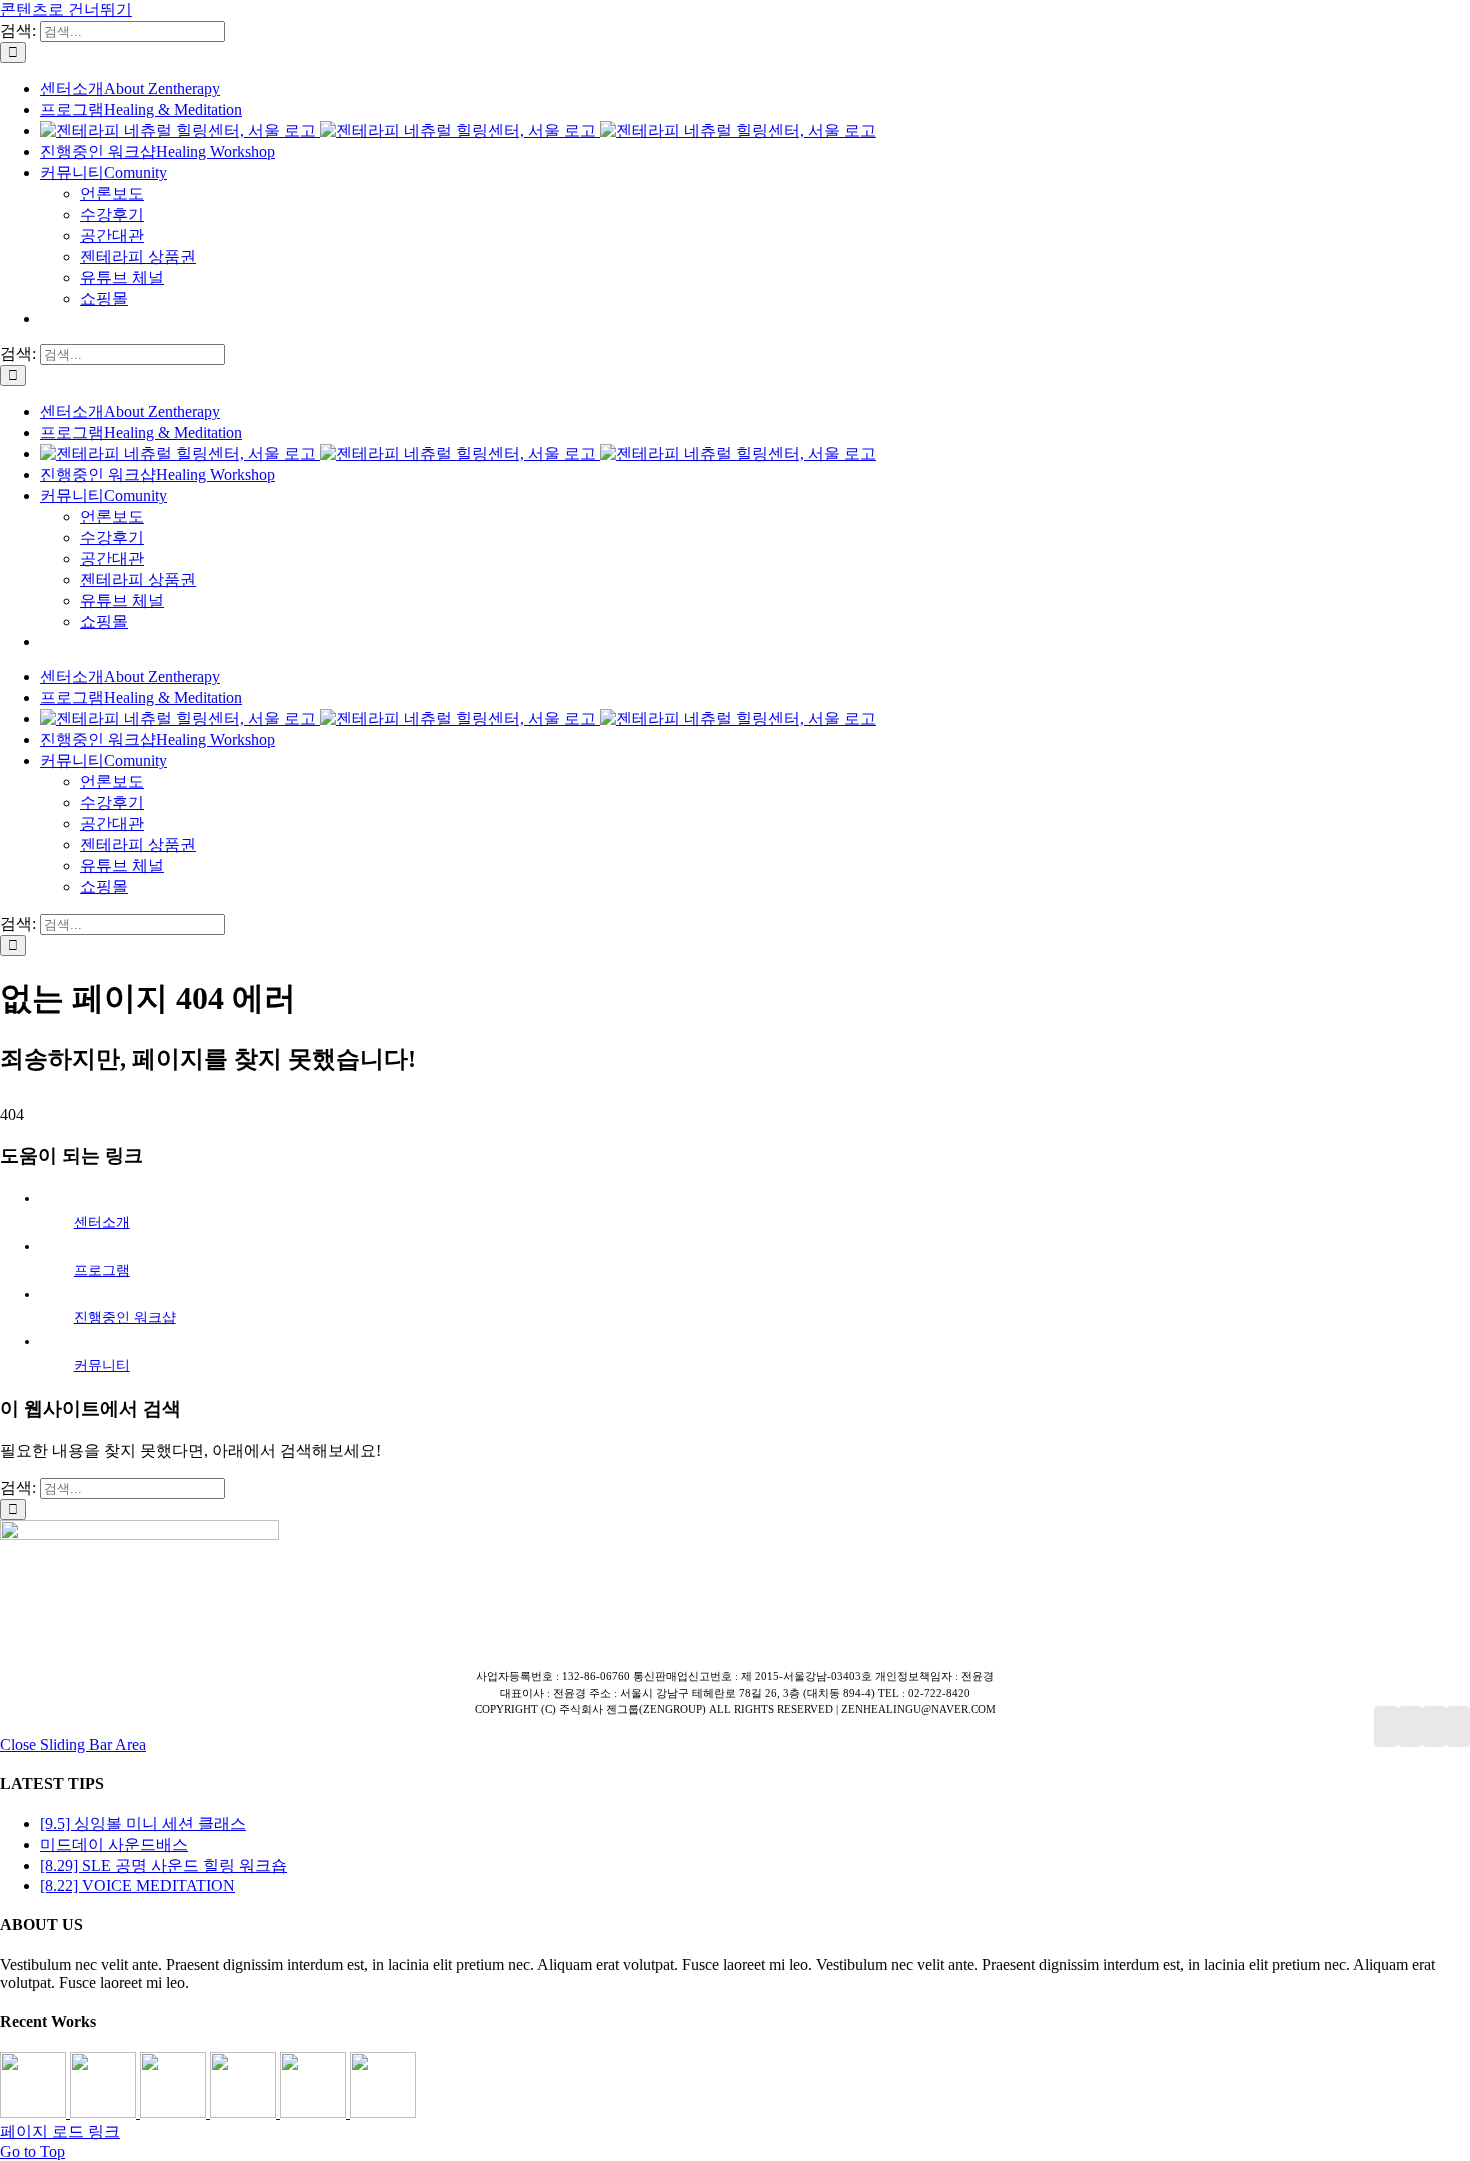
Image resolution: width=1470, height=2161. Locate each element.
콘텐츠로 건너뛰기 (66, 9)
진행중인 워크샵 (125, 1317)
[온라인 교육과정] (175, 2112)
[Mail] (1458, 1726)
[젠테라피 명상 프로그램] (105, 2112)
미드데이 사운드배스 (114, 1844)
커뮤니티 (102, 1365)
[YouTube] (1410, 1726)
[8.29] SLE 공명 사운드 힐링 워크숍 (163, 1865)
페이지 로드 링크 (60, 2131)
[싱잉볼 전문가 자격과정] (315, 2112)
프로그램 (102, 1270)
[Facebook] (1386, 1726)
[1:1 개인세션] (35, 2112)
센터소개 (102, 1222)
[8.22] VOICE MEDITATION (137, 1885)
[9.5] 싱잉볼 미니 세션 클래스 (143, 1823)
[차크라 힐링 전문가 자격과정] (383, 2112)
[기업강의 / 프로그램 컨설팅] (245, 2112)
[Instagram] (1434, 1726)
